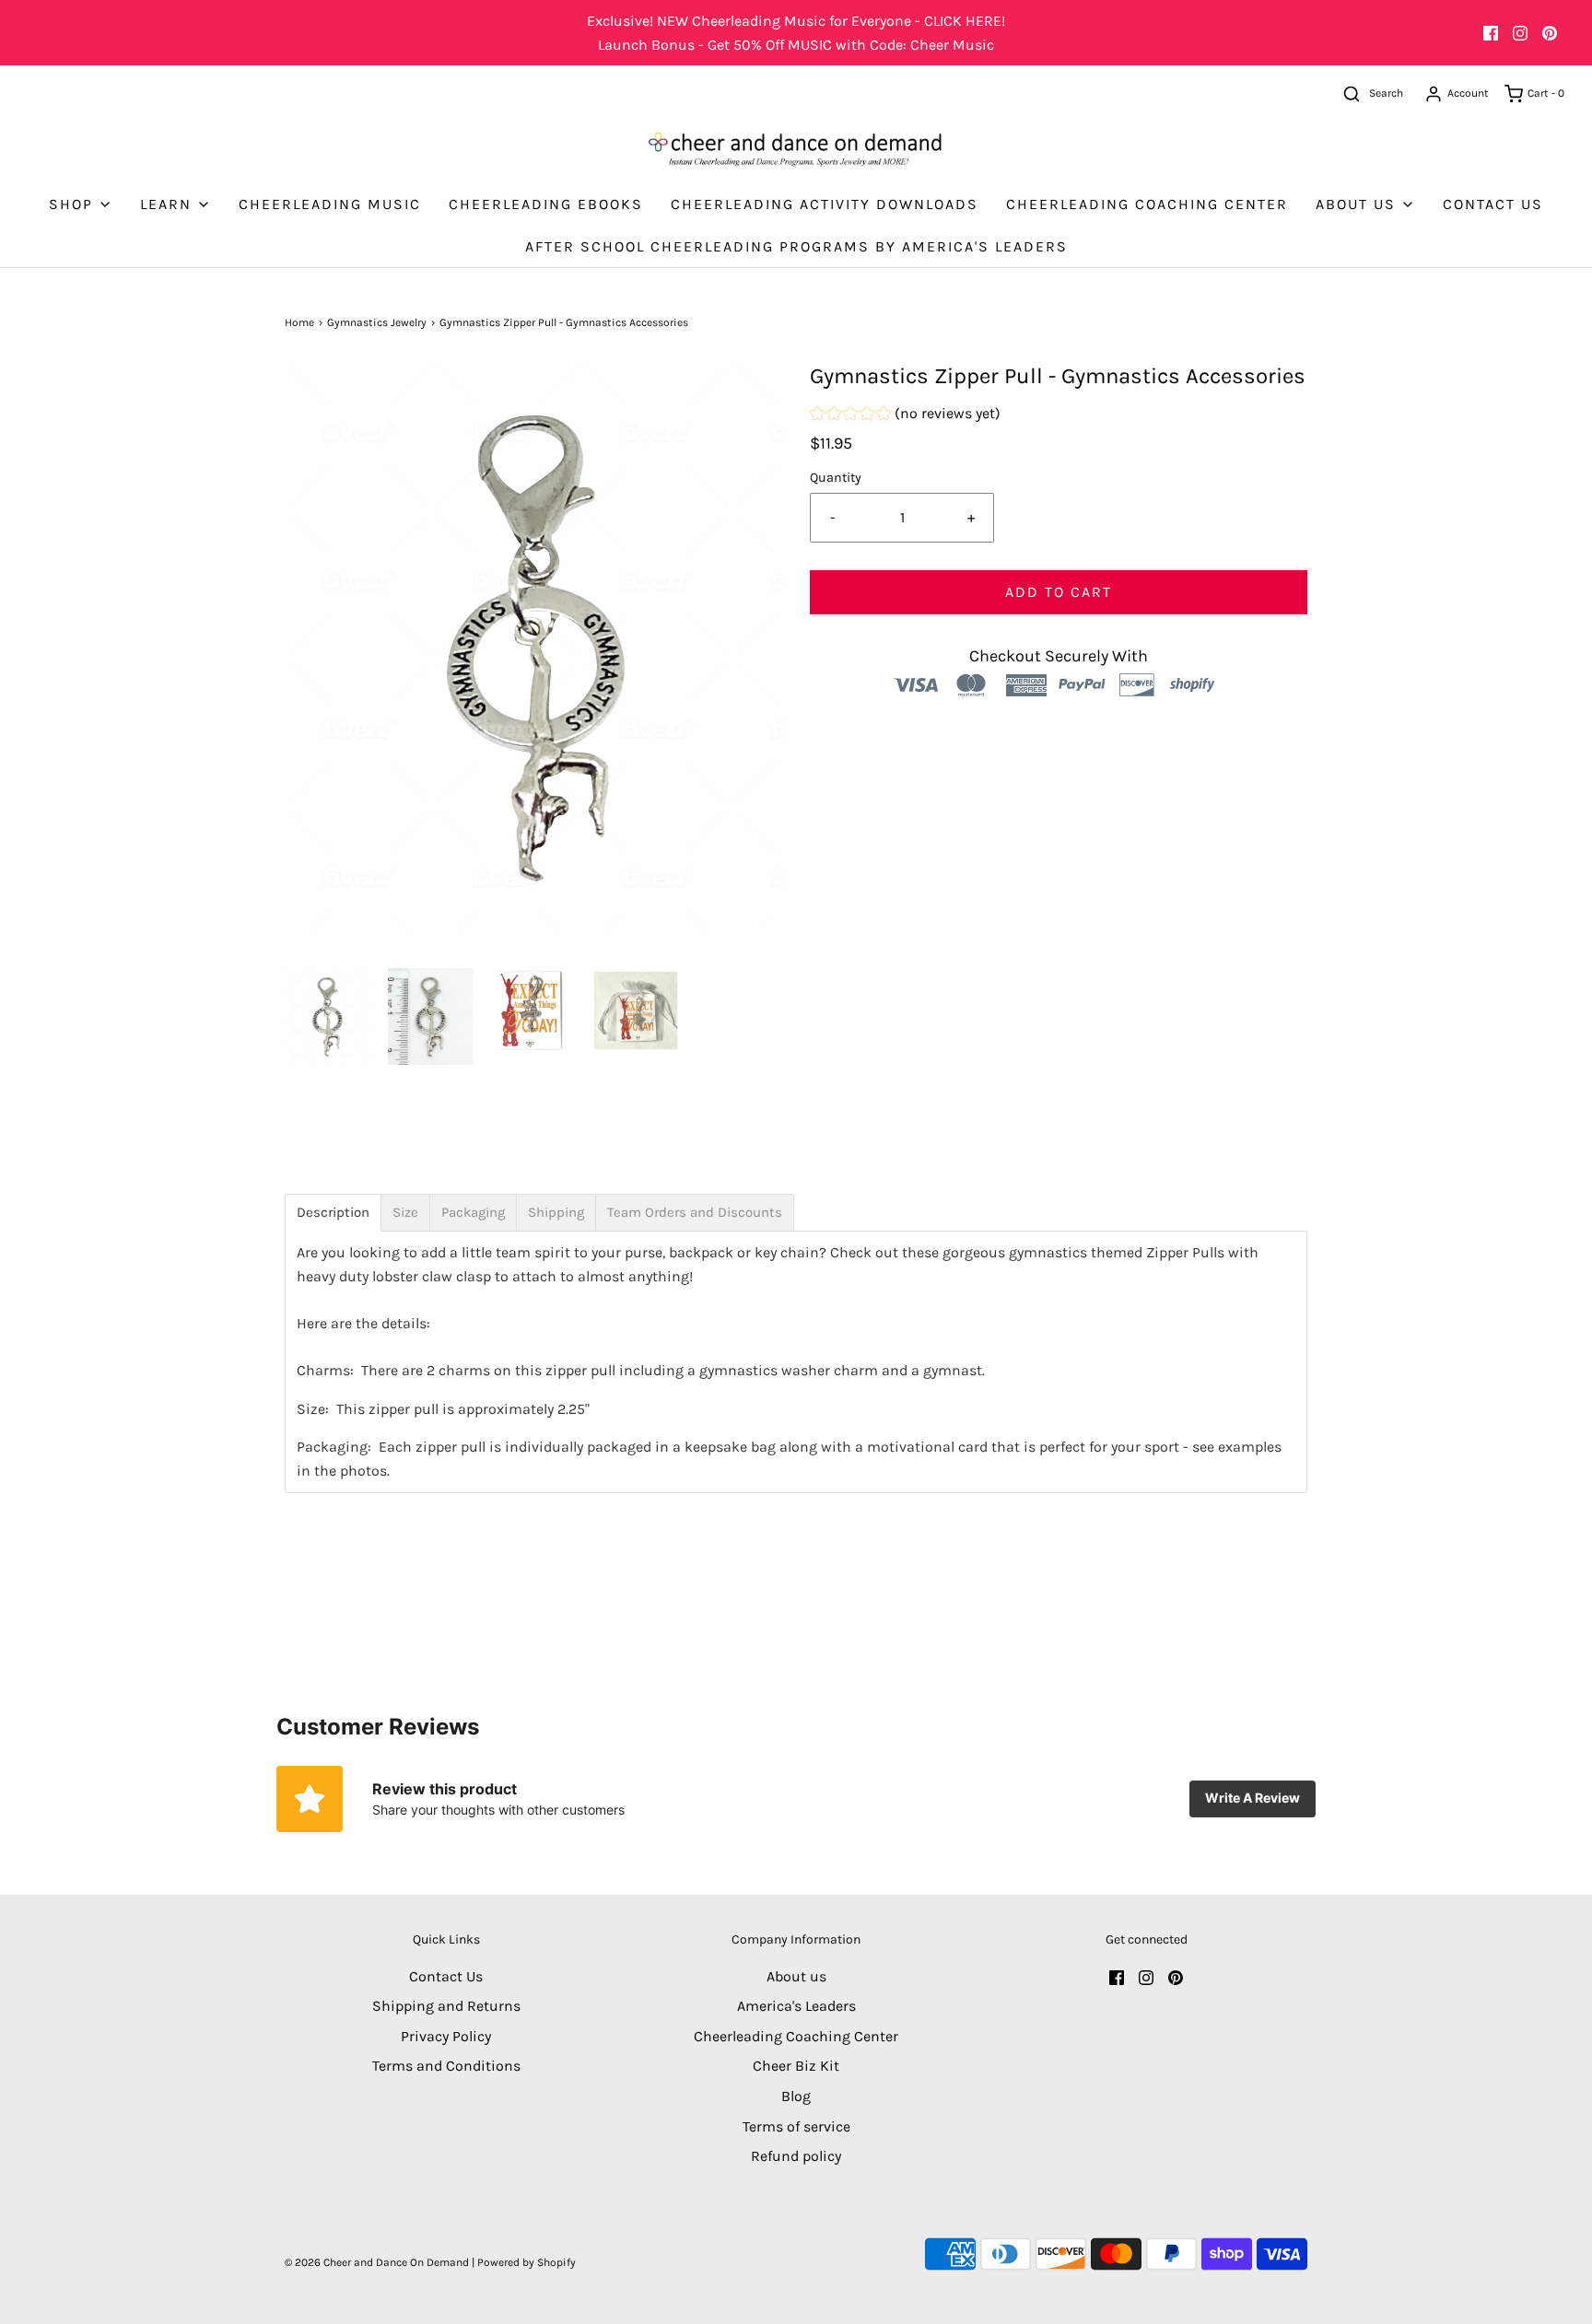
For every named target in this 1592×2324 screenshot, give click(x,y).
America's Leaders (796, 2006)
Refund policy (796, 2156)
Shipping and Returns (446, 2006)
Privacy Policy (446, 2036)
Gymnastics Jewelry (377, 322)
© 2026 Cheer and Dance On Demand (377, 2262)
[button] (327, 1017)
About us (796, 1976)
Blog (796, 2096)
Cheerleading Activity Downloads (825, 204)
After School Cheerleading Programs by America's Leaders (796, 246)
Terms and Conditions (446, 2066)
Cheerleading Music (330, 204)
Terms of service (796, 2126)
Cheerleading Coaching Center (1147, 204)
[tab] (333, 1213)
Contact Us (1493, 204)
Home (299, 322)
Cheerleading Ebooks (546, 204)
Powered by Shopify (527, 2262)
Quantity (836, 478)
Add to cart (1059, 592)
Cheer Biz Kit (796, 2066)
